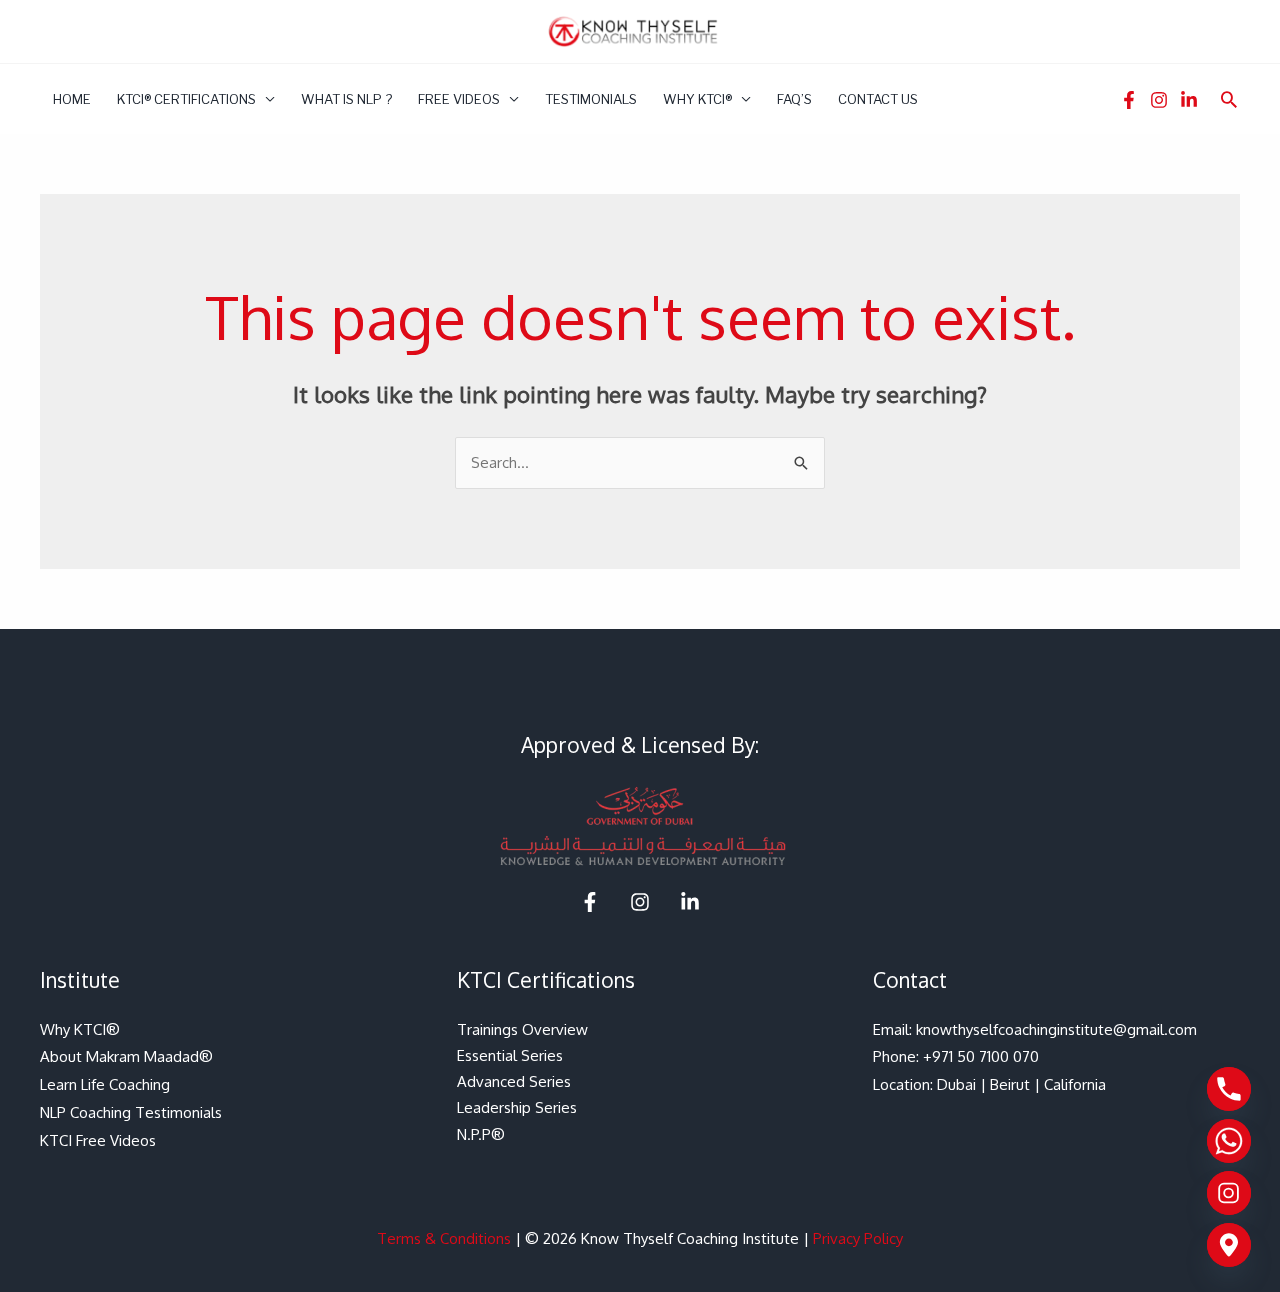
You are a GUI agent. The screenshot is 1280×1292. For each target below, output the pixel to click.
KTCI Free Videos (98, 1140)
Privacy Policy (858, 1238)
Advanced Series (514, 1081)
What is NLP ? (346, 99)
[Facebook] (1129, 100)
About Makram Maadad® (126, 1056)
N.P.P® (481, 1134)
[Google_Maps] (1229, 1245)
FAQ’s (794, 99)
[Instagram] (1159, 100)
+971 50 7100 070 (981, 1056)
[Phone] (1229, 1089)
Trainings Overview (522, 1029)
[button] (1229, 99)
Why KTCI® (697, 99)
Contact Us (878, 99)
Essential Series (510, 1055)
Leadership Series (517, 1107)
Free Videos (459, 99)
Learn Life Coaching (105, 1084)
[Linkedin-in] (1189, 100)
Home (72, 99)
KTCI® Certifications (186, 99)
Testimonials (591, 99)
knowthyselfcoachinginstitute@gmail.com (1056, 1029)
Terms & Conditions (444, 1238)
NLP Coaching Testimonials (131, 1112)
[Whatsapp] (1229, 1141)
